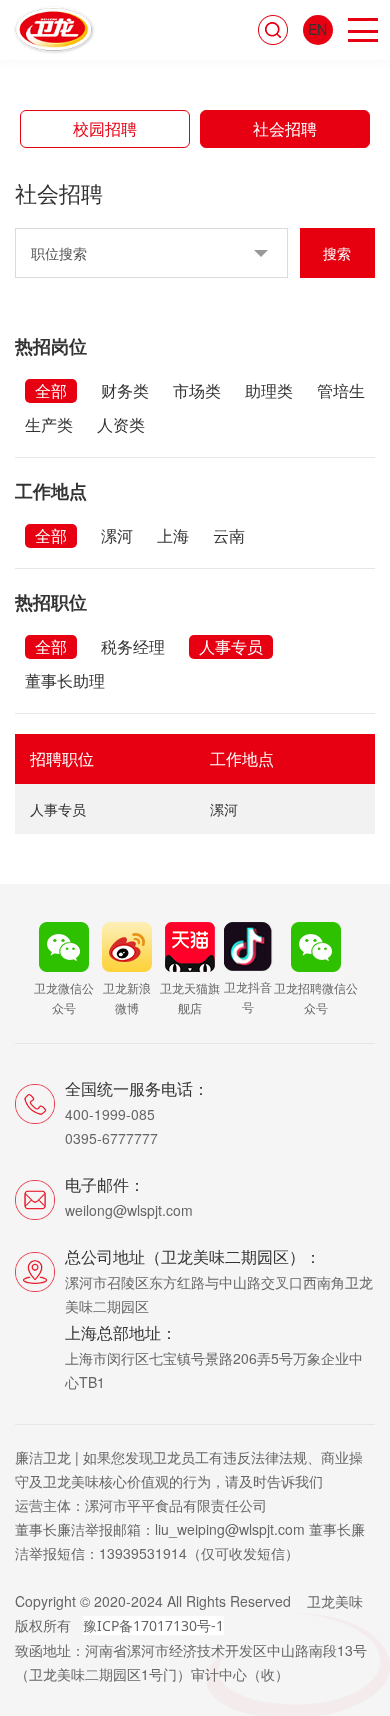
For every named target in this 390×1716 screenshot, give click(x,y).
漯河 (117, 535)
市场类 (197, 390)
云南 (229, 535)
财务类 (125, 390)
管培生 (341, 390)
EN (317, 29)
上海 (173, 535)
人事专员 (231, 646)
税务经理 (133, 646)
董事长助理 (65, 680)
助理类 (269, 390)
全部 (51, 390)
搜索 (337, 253)
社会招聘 (285, 128)
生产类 (49, 424)
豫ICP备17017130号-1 (153, 1625)
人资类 (121, 424)
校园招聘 (105, 128)
